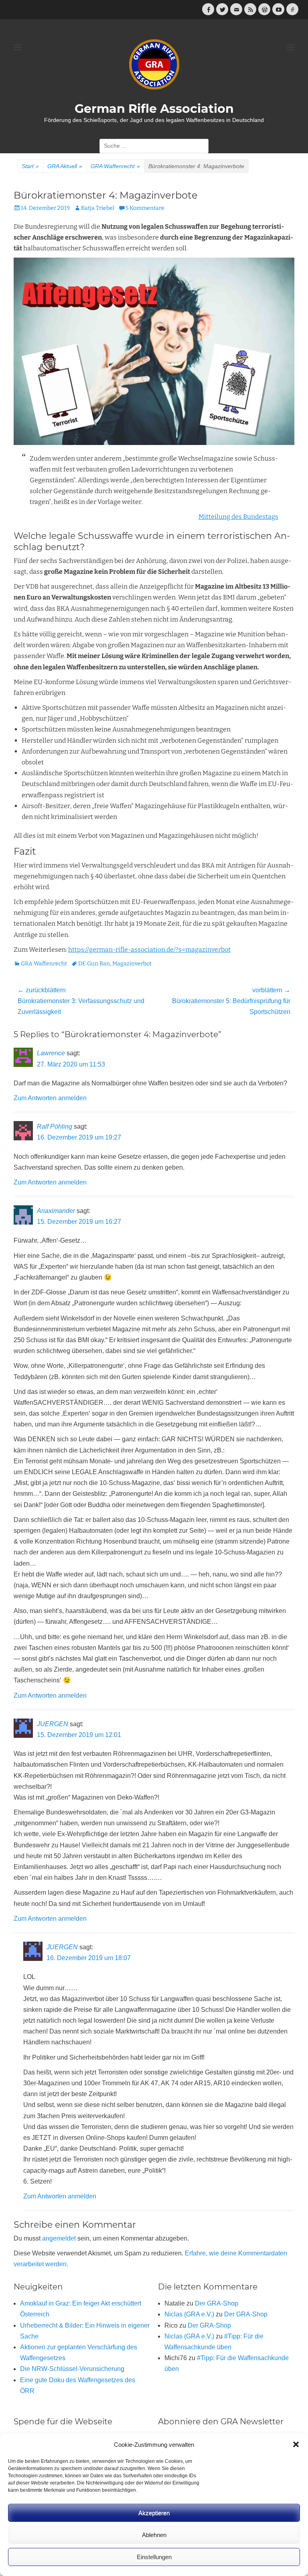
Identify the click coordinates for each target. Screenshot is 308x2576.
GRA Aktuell (65, 166)
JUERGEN (53, 1724)
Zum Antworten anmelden (50, 1098)
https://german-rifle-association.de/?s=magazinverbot (149, 950)
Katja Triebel (98, 208)
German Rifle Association (154, 109)
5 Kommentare (145, 208)
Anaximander (56, 1211)
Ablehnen (154, 2535)
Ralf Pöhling (55, 1126)
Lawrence (51, 1053)
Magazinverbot (132, 964)
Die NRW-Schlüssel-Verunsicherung (72, 2369)
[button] (296, 2444)
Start (30, 166)
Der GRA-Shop (217, 2303)
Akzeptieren (154, 2513)
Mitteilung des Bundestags (238, 517)
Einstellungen (154, 2557)
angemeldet (59, 2238)
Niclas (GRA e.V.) (189, 2314)
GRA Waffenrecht (115, 166)
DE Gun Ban (94, 964)
